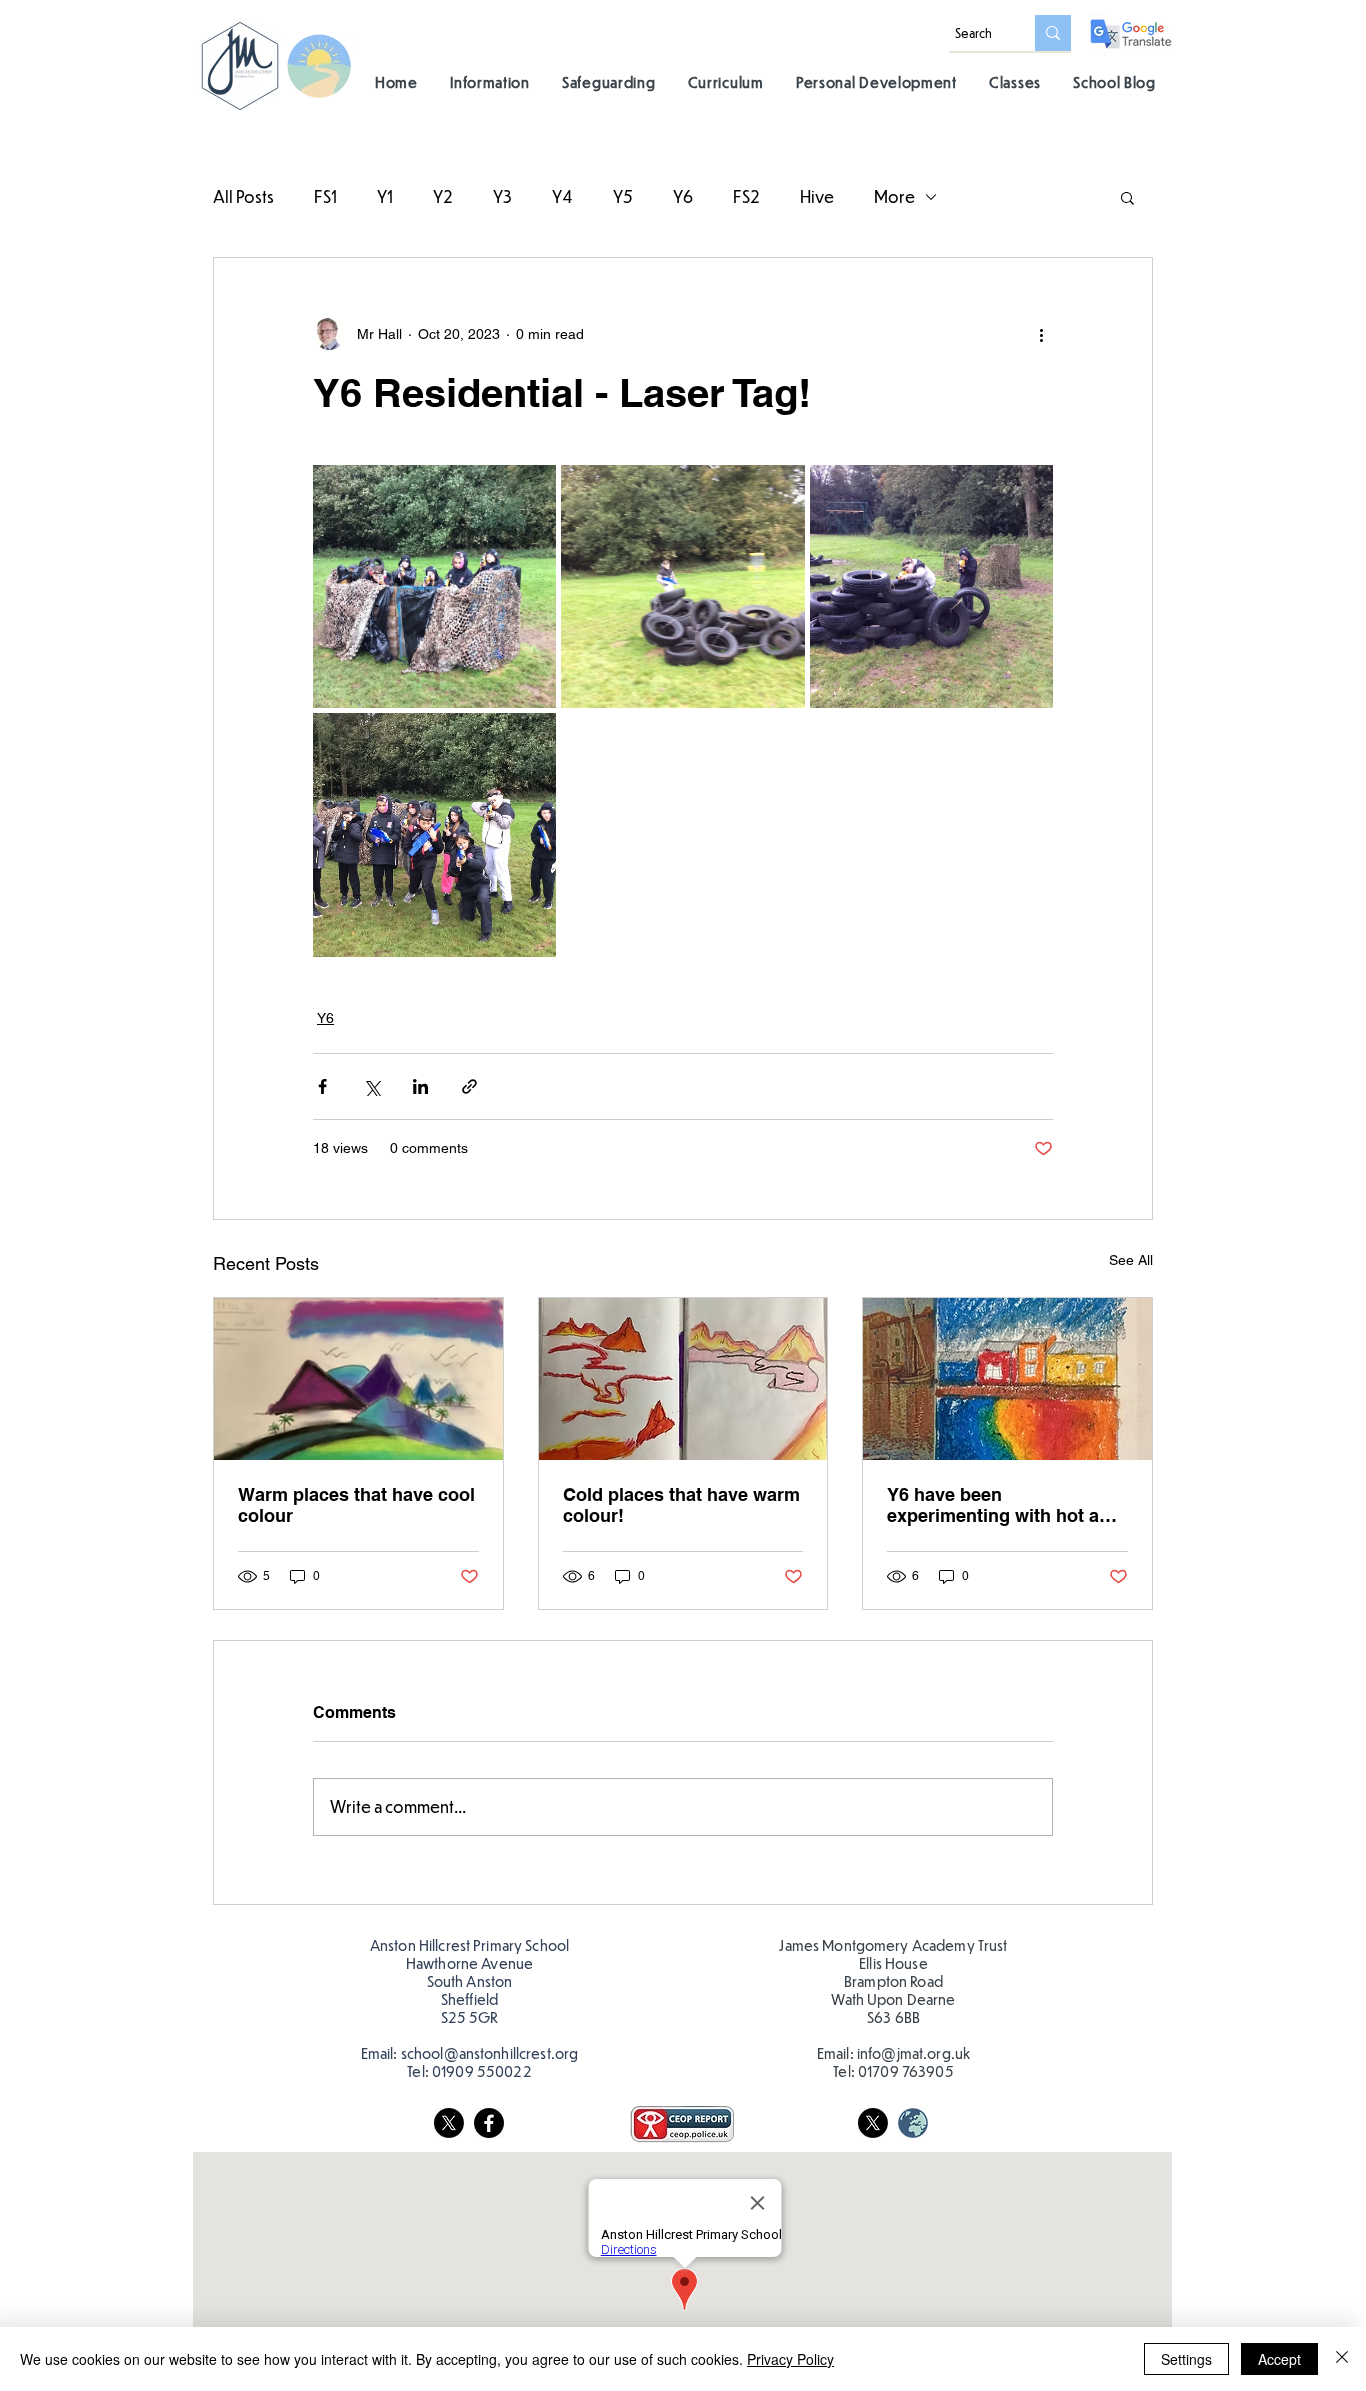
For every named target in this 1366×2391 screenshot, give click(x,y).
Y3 (502, 196)
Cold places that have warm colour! (681, 1505)
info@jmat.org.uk (913, 2053)
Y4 (562, 196)
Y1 (385, 196)
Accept (1279, 2359)
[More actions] (1041, 334)
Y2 (443, 196)
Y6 (683, 196)
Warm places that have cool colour (356, 1505)
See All (1131, 1260)
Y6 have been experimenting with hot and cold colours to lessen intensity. (1004, 1505)
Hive (817, 196)
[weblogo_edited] (913, 2123)
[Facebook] (489, 2123)
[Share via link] (469, 1086)
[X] (449, 2123)
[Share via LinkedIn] (420, 1086)
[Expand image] (434, 586)
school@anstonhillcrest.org (490, 2053)
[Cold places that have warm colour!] (683, 1379)
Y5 (623, 196)
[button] (490, 81)
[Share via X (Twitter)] (371, 1086)
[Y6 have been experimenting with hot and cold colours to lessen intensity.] (1007, 1379)
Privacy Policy (790, 2359)
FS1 (325, 196)
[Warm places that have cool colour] (358, 1379)
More (894, 196)
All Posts (243, 196)
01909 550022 (482, 2071)
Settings (1186, 2359)
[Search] (1053, 33)
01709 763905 (906, 2071)
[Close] (1342, 2359)
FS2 (746, 196)
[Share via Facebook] (322, 1086)
